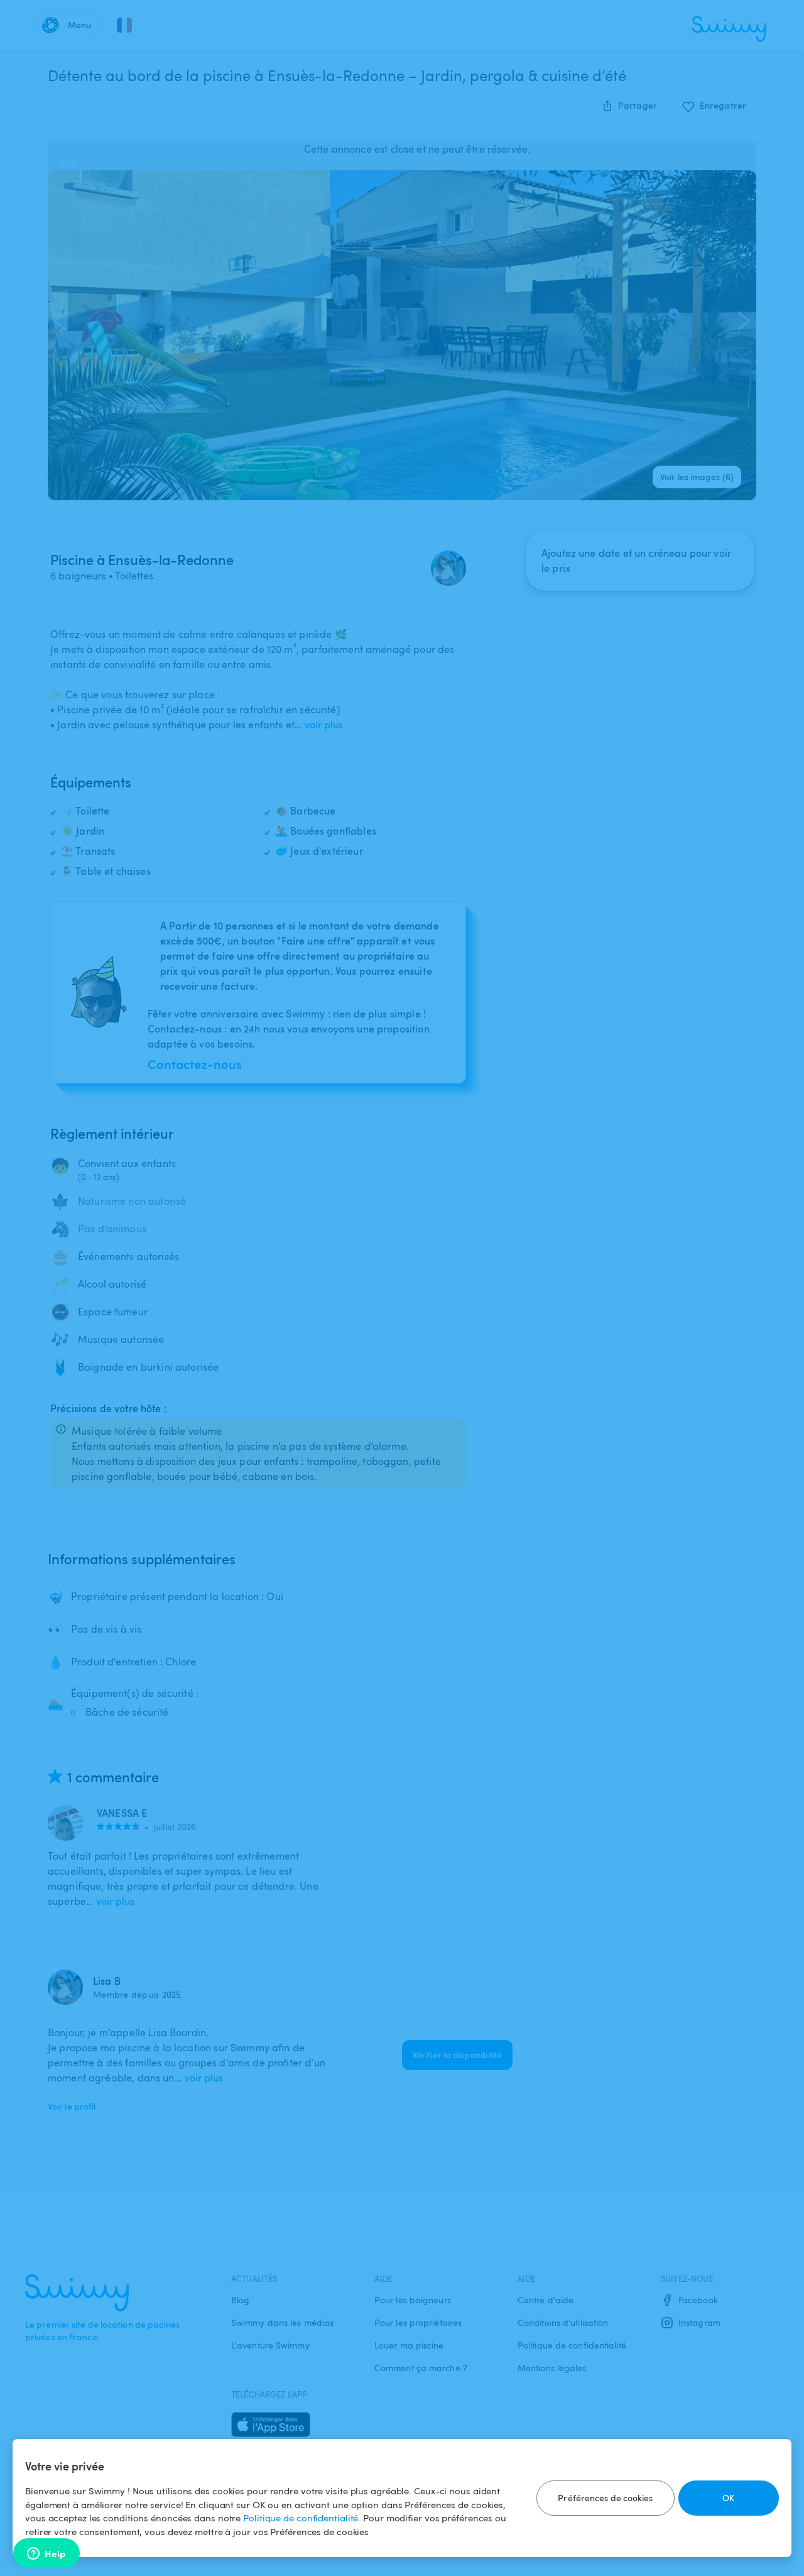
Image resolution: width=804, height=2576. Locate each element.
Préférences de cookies (605, 2498)
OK (728, 2498)
